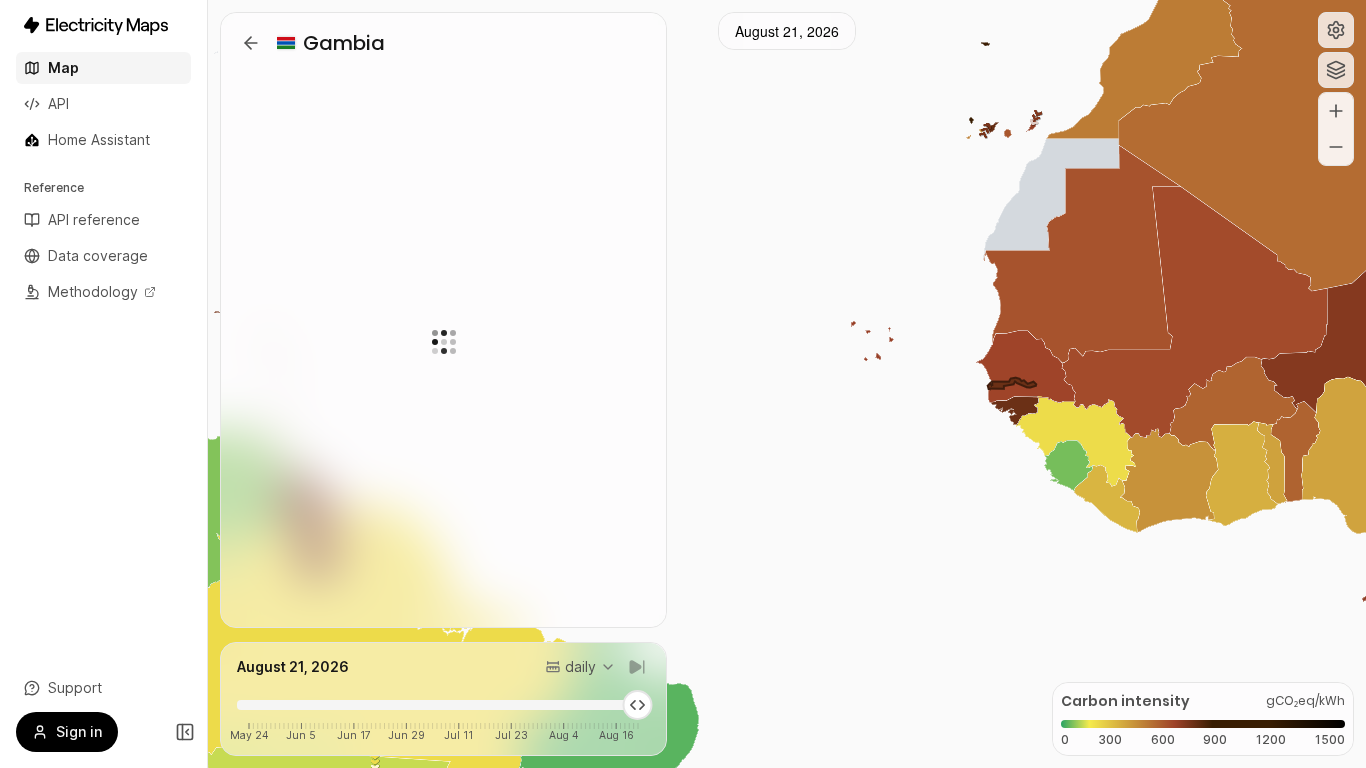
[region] (787, 384)
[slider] (638, 705)
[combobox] (580, 667)
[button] (1336, 30)
